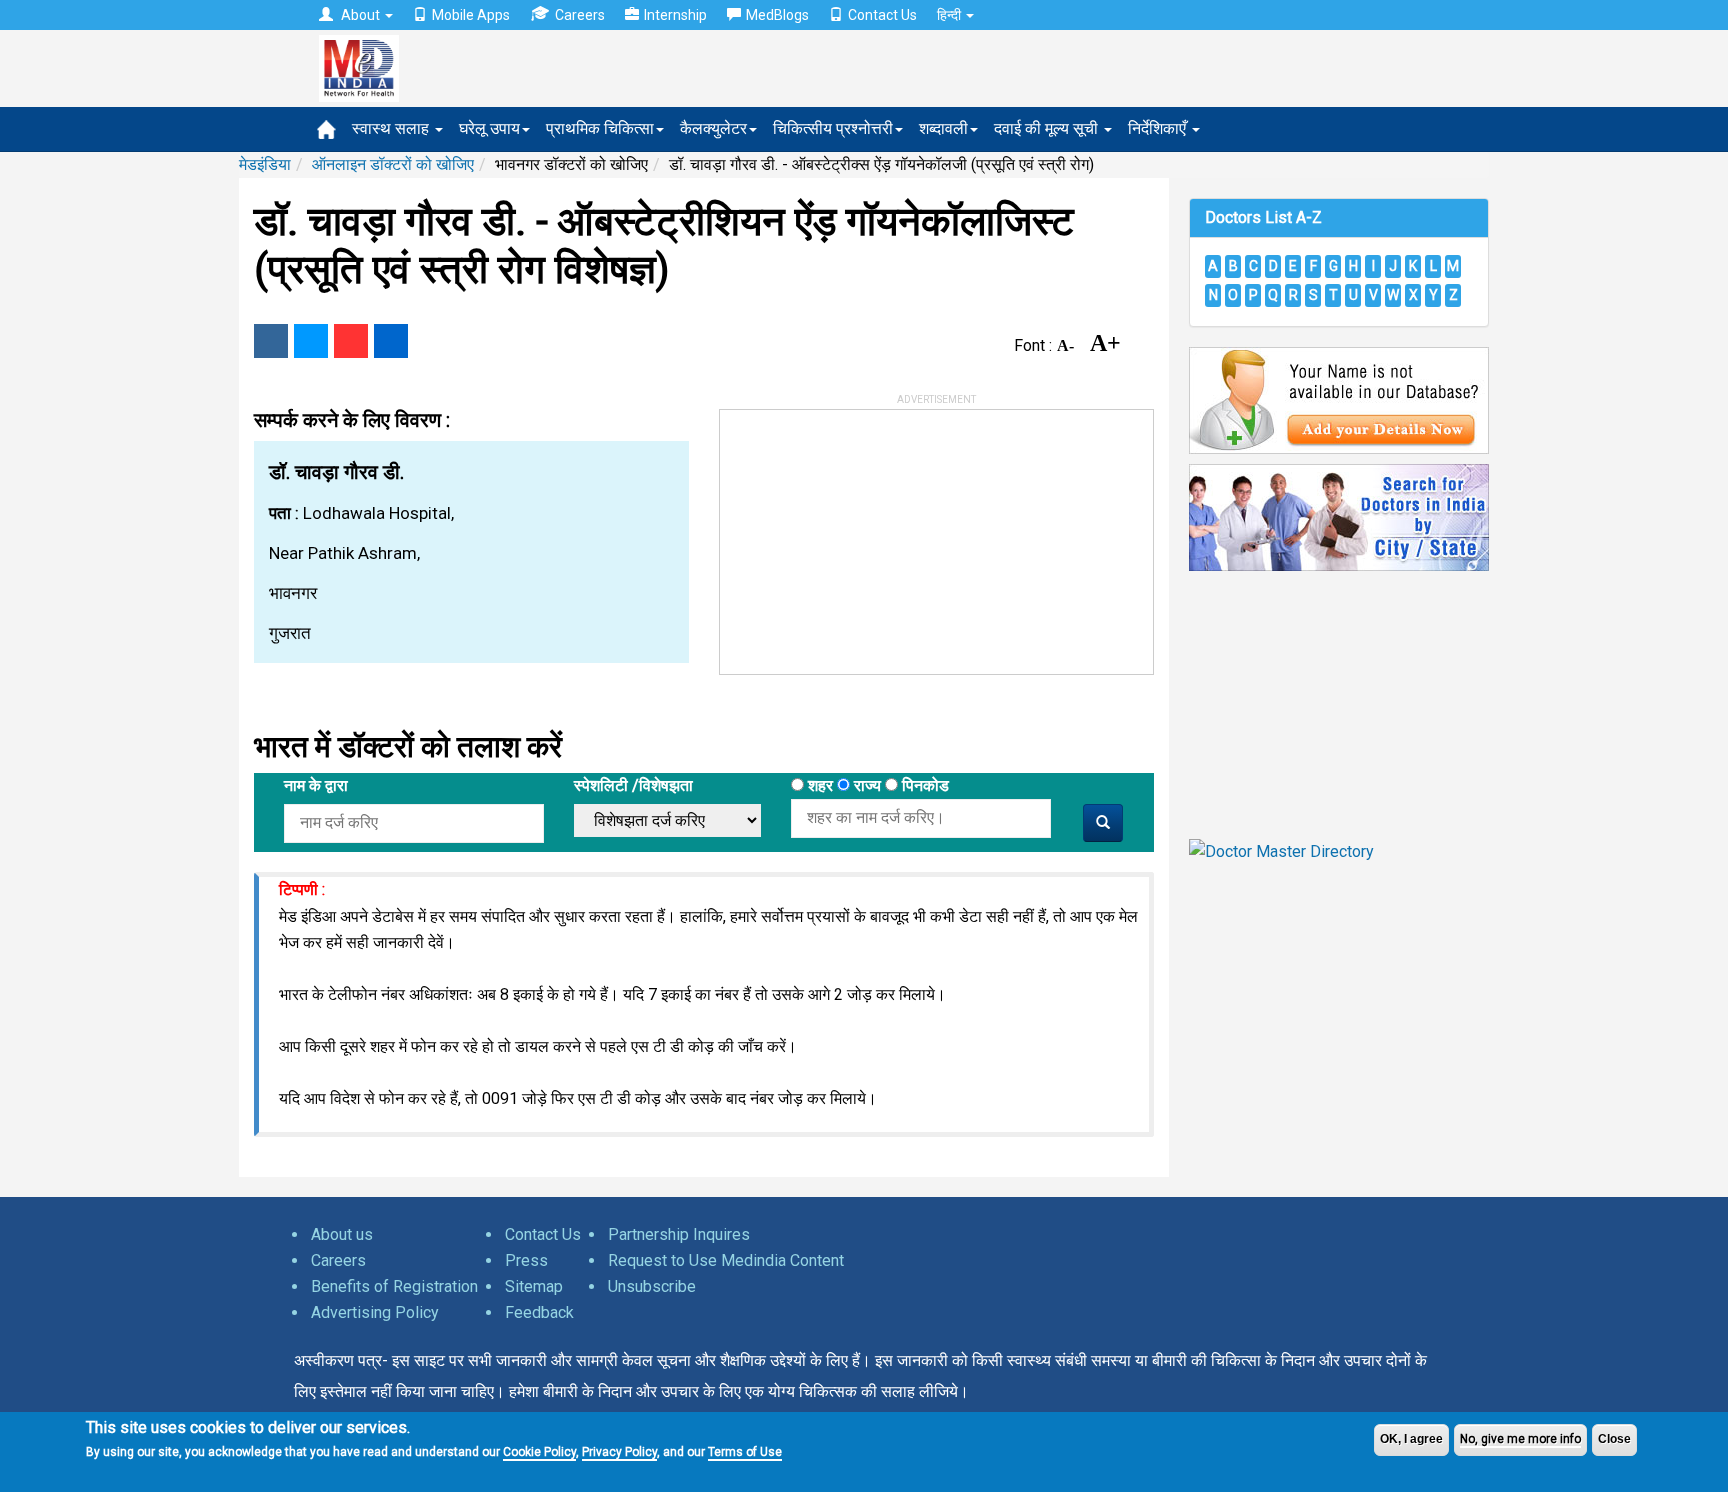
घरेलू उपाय (489, 128)
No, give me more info (1520, 1439)
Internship (675, 15)
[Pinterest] (351, 341)
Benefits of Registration (394, 1286)
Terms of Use (745, 1452)
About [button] (360, 15)
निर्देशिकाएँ (1159, 128)
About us (342, 1234)
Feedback (539, 1312)
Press (526, 1260)
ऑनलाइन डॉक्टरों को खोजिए (393, 164)
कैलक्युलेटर (713, 128)
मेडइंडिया (265, 164)
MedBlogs (777, 15)
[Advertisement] (870, 535)
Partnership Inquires (679, 1234)
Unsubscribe (652, 1286)
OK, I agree (1411, 1439)
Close (1614, 1439)
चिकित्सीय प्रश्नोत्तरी (833, 128)
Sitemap (534, 1286)
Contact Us (882, 15)
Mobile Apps (471, 15)
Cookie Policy (539, 1452)
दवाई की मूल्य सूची (1048, 128)
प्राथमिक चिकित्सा (600, 128)
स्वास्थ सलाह (392, 128)
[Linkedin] (391, 341)
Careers (580, 15)
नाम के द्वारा (316, 785)
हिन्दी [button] (950, 15)
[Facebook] (271, 341)
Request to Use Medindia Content (726, 1260)
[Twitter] (311, 341)
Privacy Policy (619, 1452)
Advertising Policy (375, 1312)
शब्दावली (943, 128)
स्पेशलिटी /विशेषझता (633, 785)
